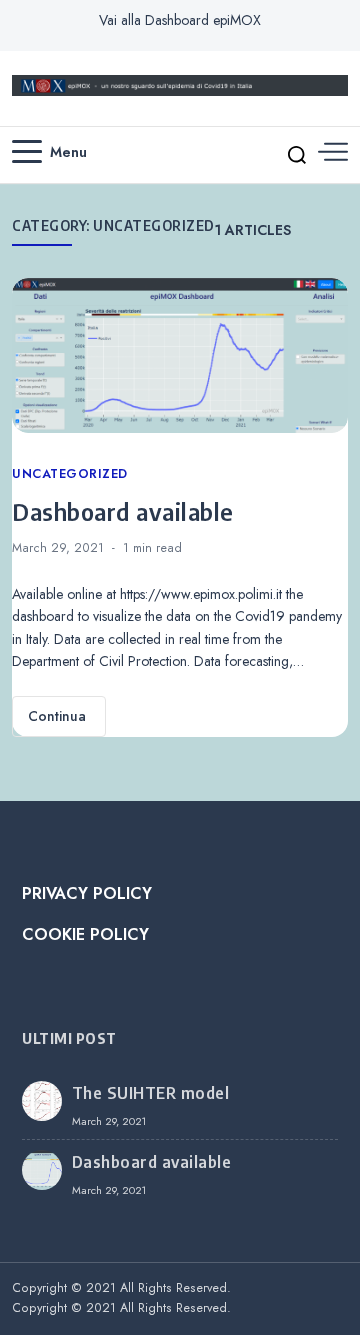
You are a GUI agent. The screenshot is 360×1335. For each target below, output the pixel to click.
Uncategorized (70, 474)
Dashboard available (123, 511)
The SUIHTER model (151, 1093)
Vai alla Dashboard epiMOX (180, 20)
